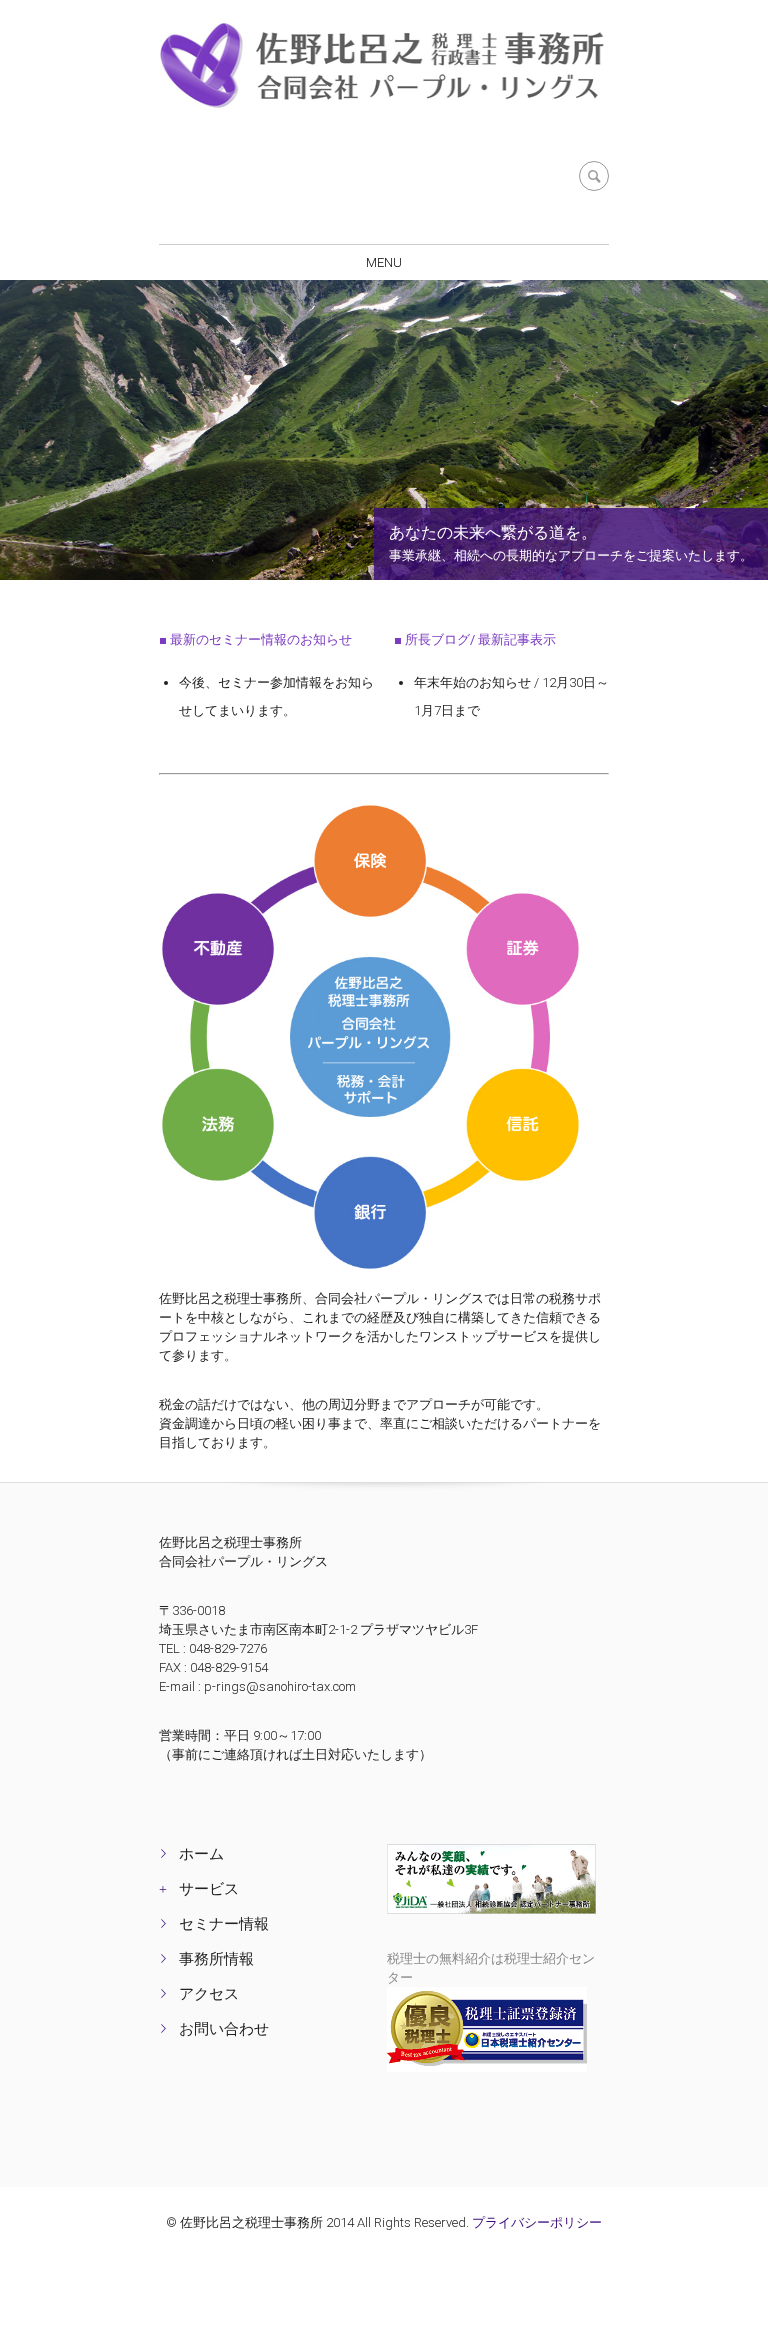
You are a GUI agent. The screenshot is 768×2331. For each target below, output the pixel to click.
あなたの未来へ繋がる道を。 (493, 532)
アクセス (209, 1994)
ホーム (201, 1854)
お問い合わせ (224, 2029)
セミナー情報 (224, 1924)
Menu (384, 262)
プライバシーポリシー (537, 2222)
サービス (209, 1889)
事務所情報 (216, 1959)
